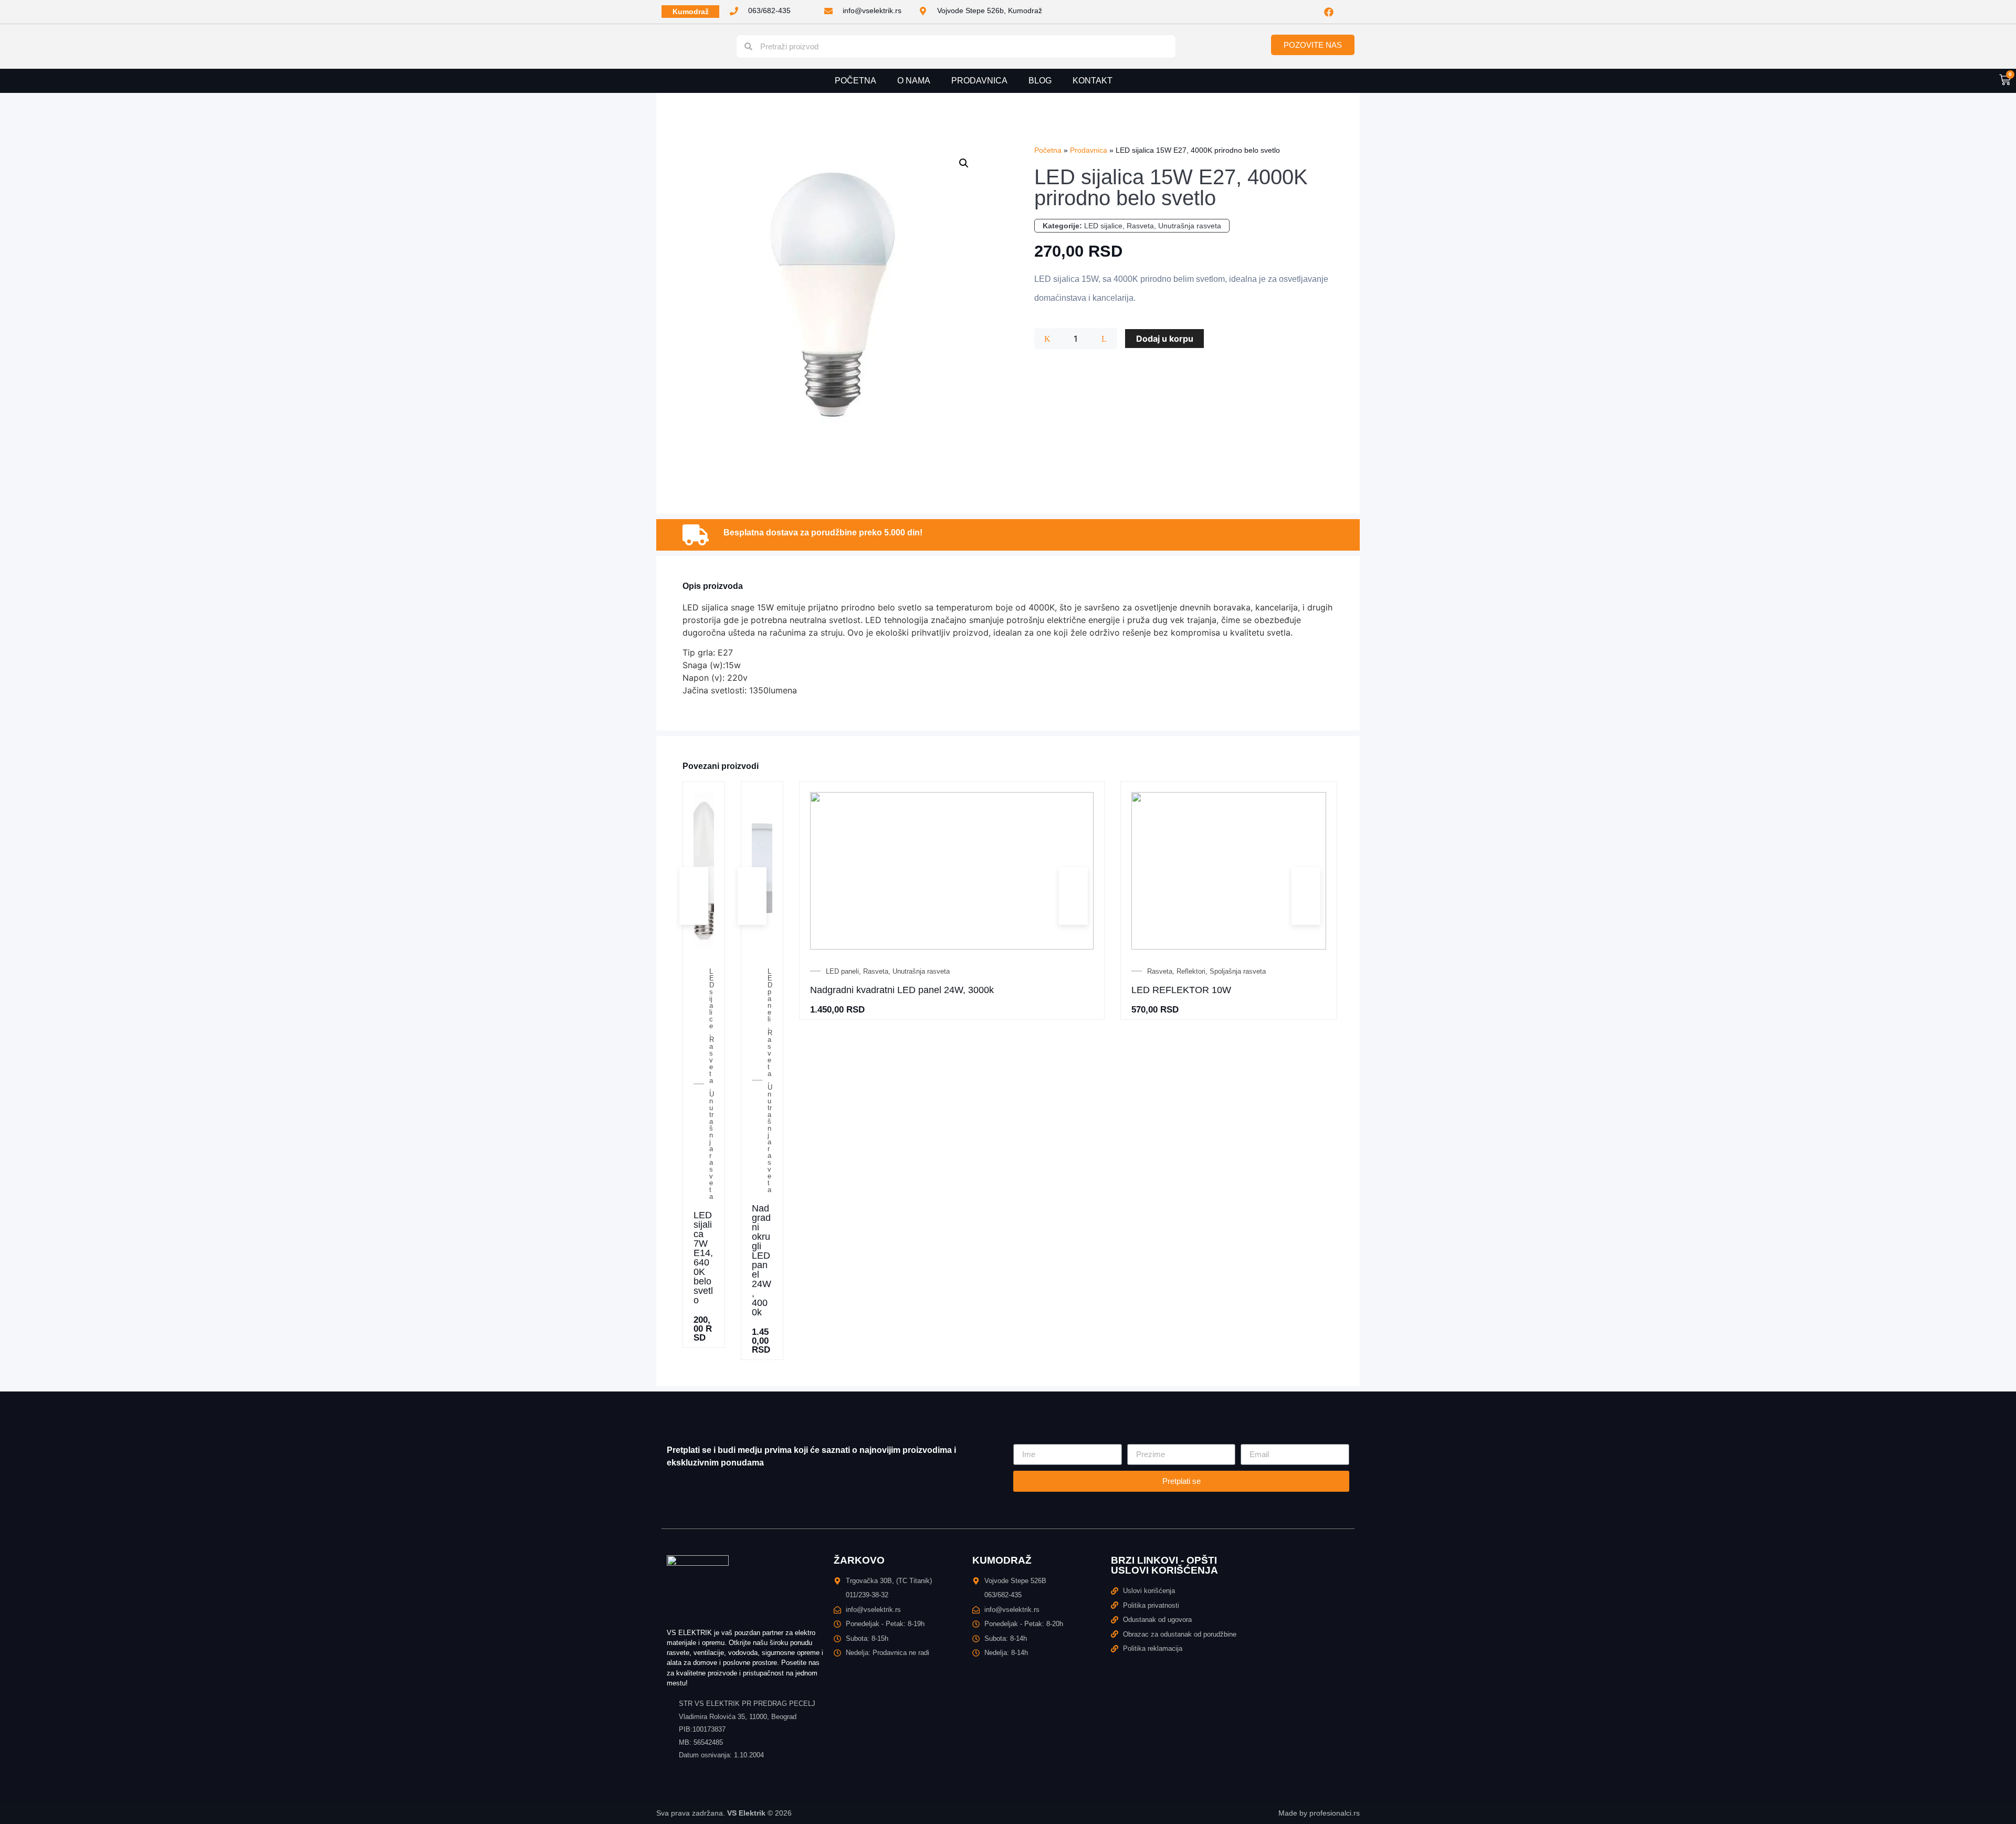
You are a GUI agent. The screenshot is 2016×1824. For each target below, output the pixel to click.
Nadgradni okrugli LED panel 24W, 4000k (762, 1260)
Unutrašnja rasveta (1190, 226)
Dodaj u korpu (1165, 339)
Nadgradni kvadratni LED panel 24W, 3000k (902, 990)
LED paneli (770, 995)
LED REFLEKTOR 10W (1181, 990)
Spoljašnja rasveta (1238, 971)
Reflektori (1191, 971)
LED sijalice (1103, 226)
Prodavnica (979, 81)
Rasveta (1140, 226)
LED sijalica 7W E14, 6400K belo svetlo (703, 1258)
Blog (1040, 81)
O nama (914, 81)
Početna (855, 81)
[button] (964, 163)
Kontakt (1093, 81)
